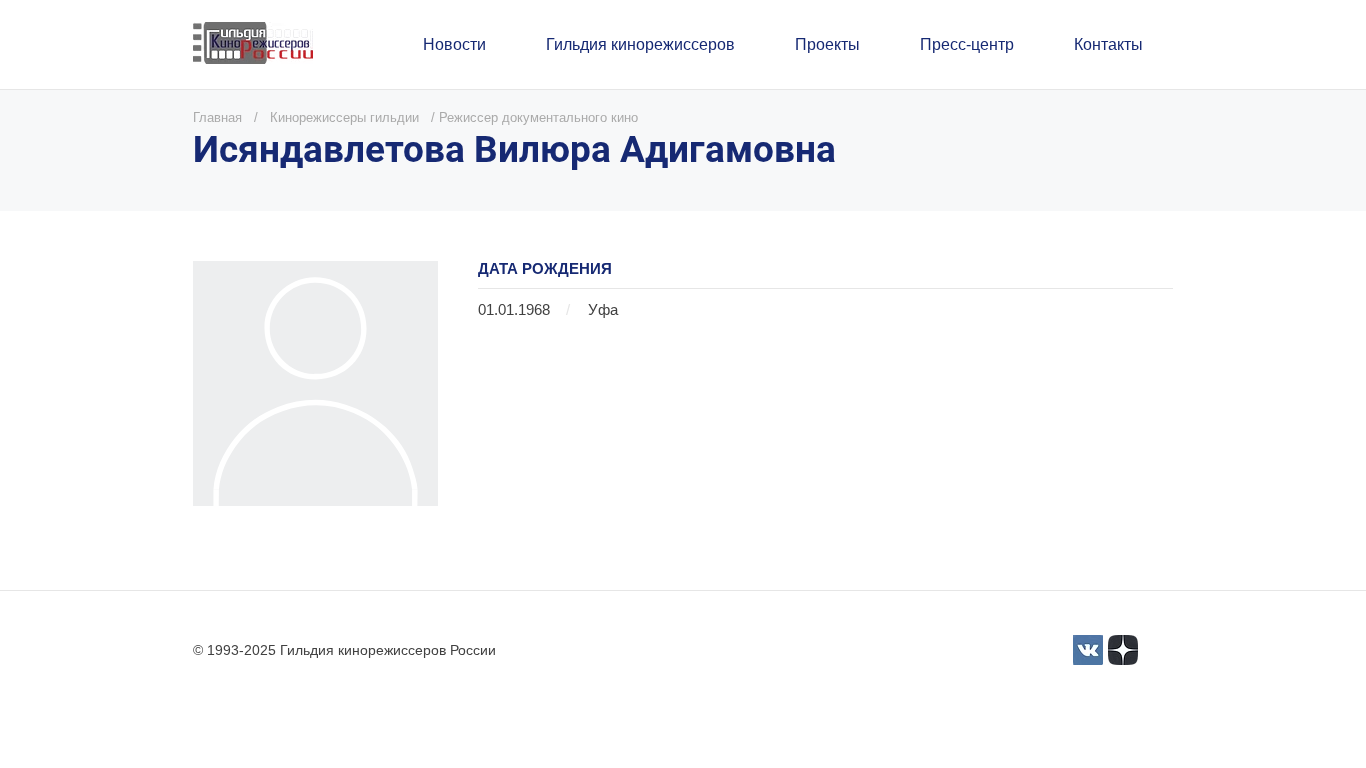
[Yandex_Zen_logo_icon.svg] (1123, 650)
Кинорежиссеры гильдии (344, 117)
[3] (1088, 650)
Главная (217, 117)
